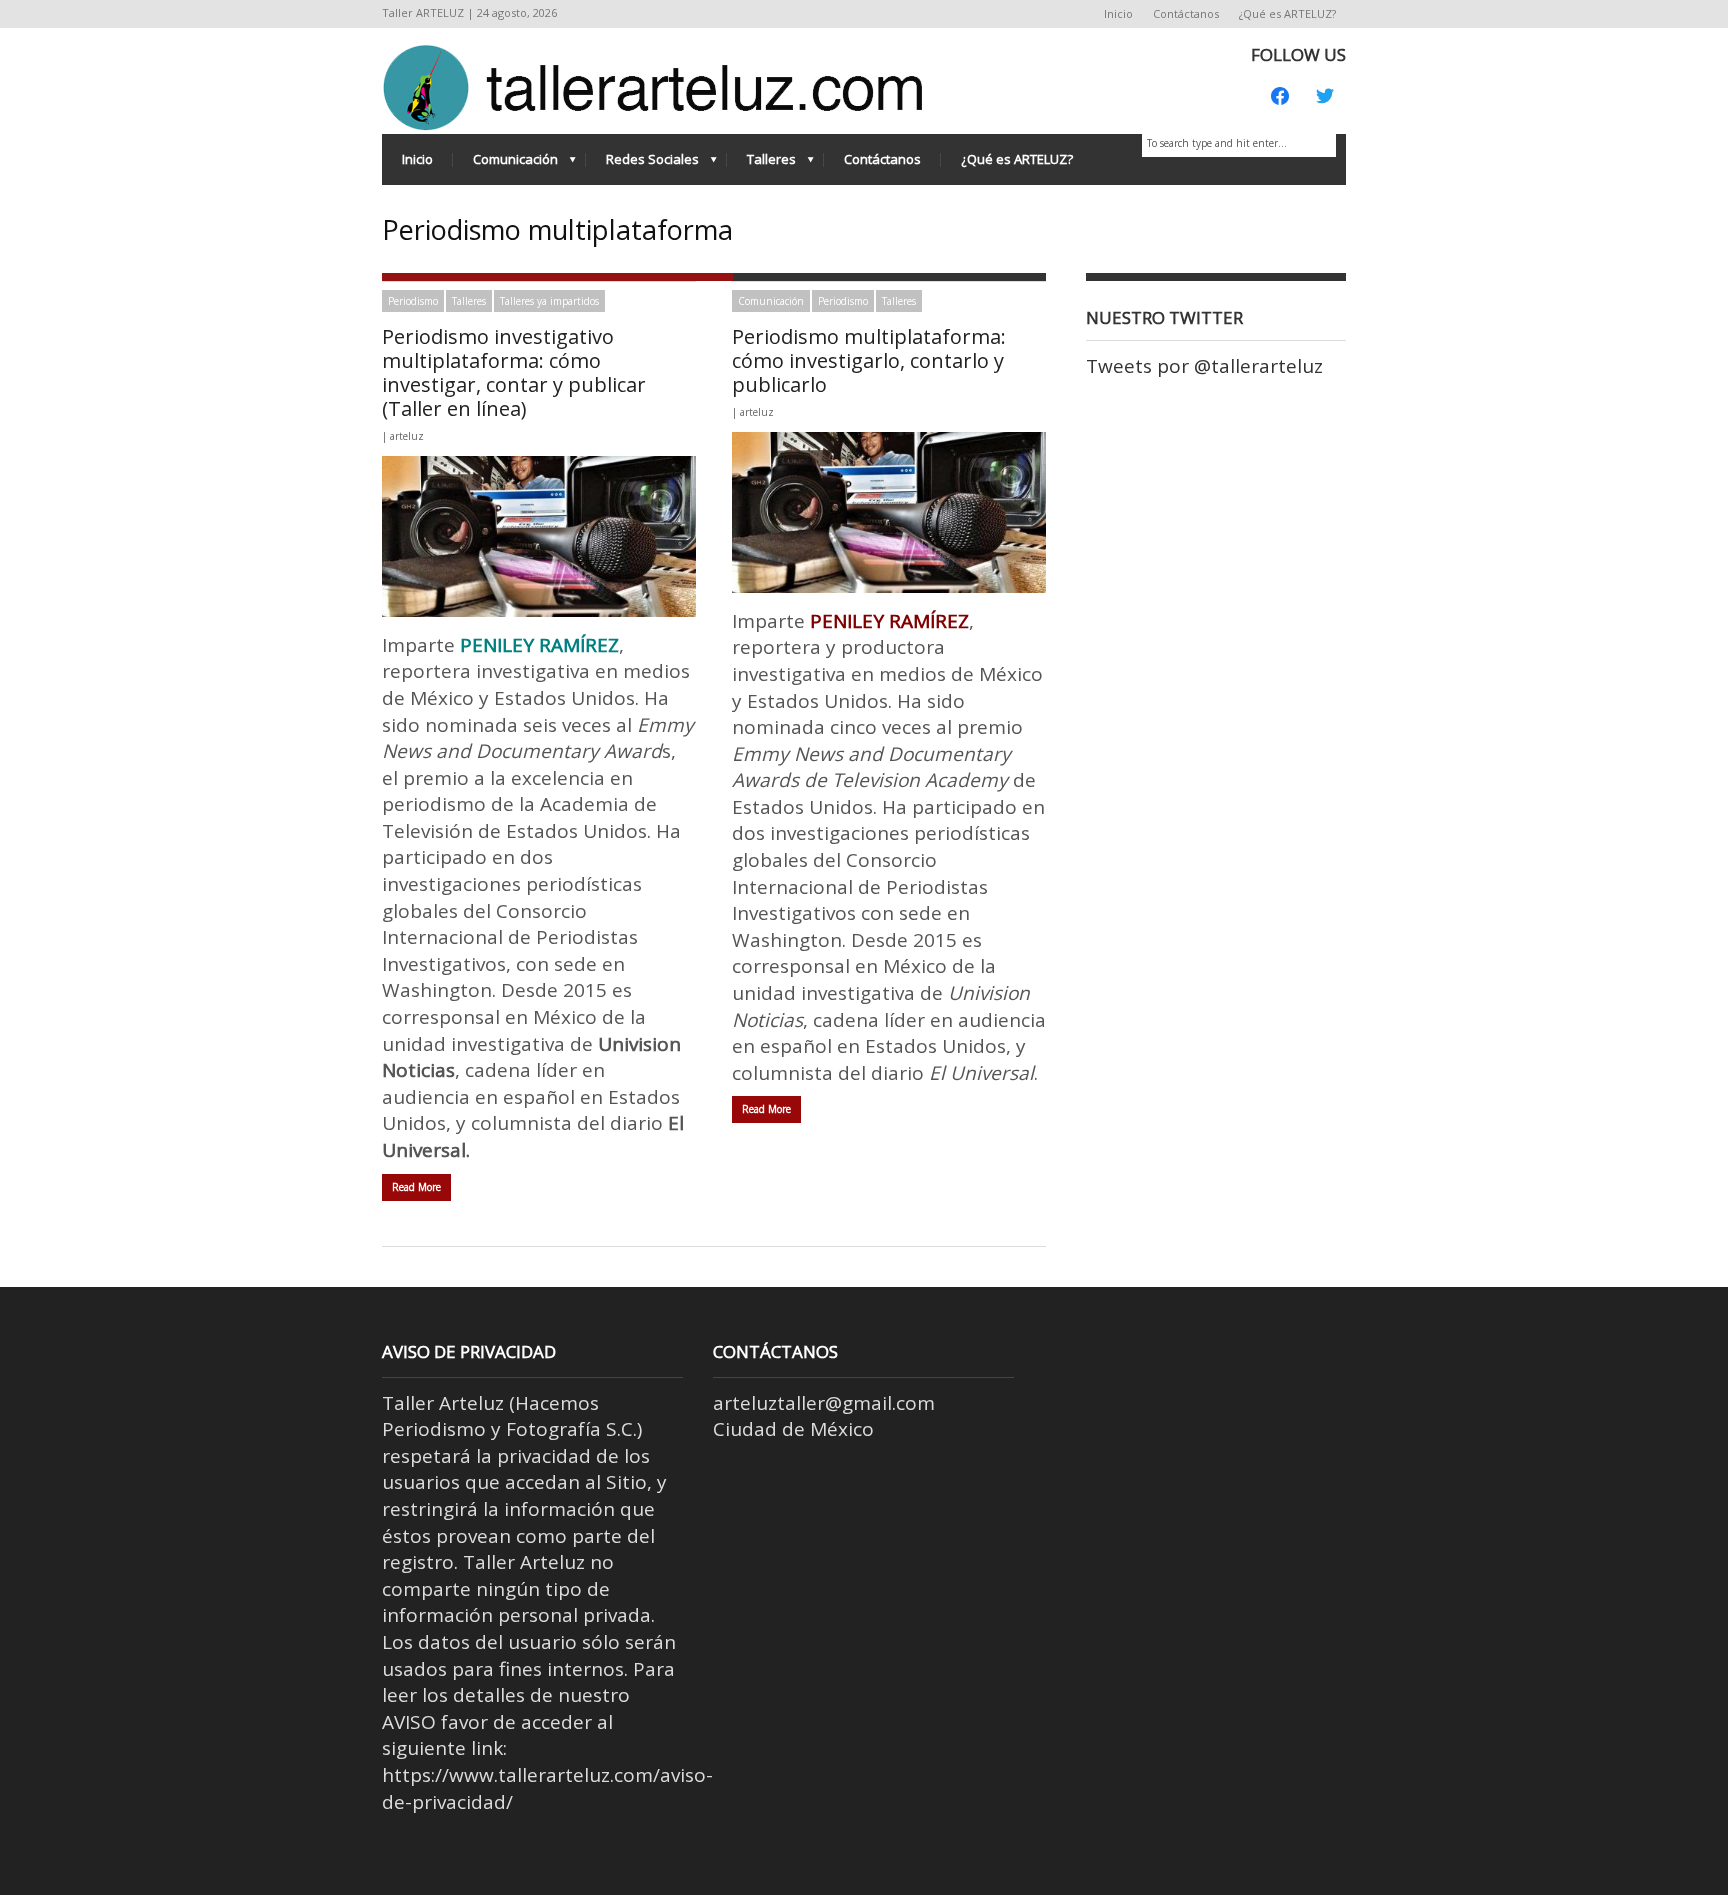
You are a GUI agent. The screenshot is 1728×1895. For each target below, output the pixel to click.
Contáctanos (1186, 13)
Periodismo (413, 301)
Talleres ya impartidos (549, 301)
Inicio (1118, 13)
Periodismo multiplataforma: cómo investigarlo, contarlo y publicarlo (869, 360)
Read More (416, 1187)
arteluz (407, 436)
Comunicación (505, 164)
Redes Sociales (642, 164)
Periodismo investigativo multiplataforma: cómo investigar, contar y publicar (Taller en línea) (514, 372)
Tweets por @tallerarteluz (1204, 366)
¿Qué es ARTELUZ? (1287, 13)
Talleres (761, 164)
